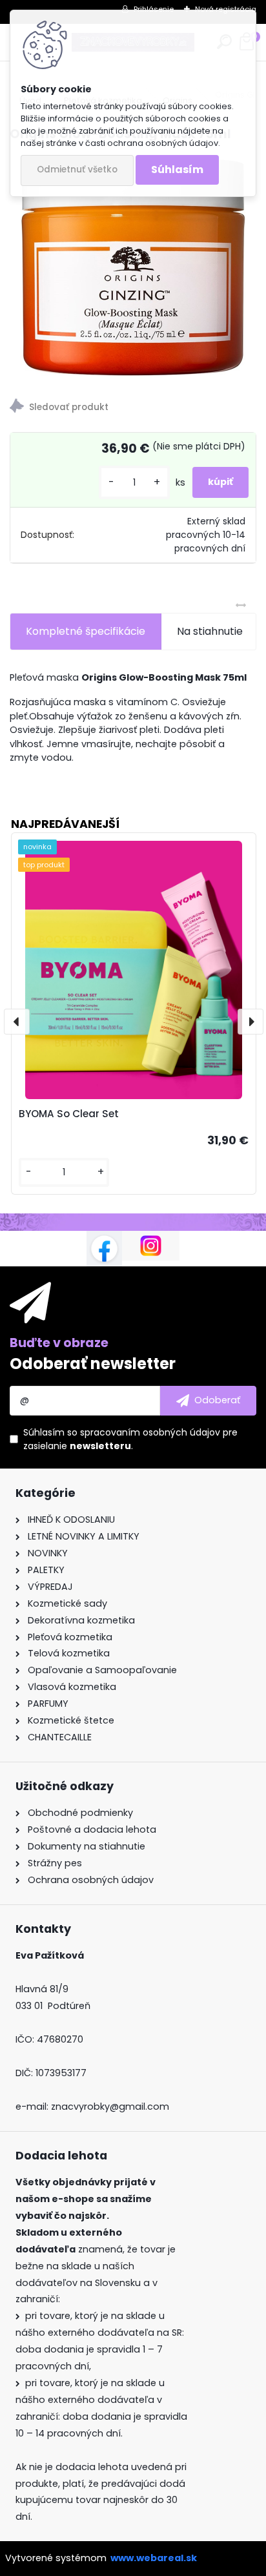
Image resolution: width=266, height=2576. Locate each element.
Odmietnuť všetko (77, 170)
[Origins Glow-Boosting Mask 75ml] (133, 266)
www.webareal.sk (154, 2558)
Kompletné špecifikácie (86, 631)
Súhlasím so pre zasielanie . (130, 1439)
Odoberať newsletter (93, 1364)
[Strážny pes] (133, 408)
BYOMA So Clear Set (69, 1114)
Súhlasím (177, 170)
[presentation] (17, 1022)
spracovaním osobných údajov (150, 1432)
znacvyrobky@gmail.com (110, 2107)
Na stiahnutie (210, 631)
